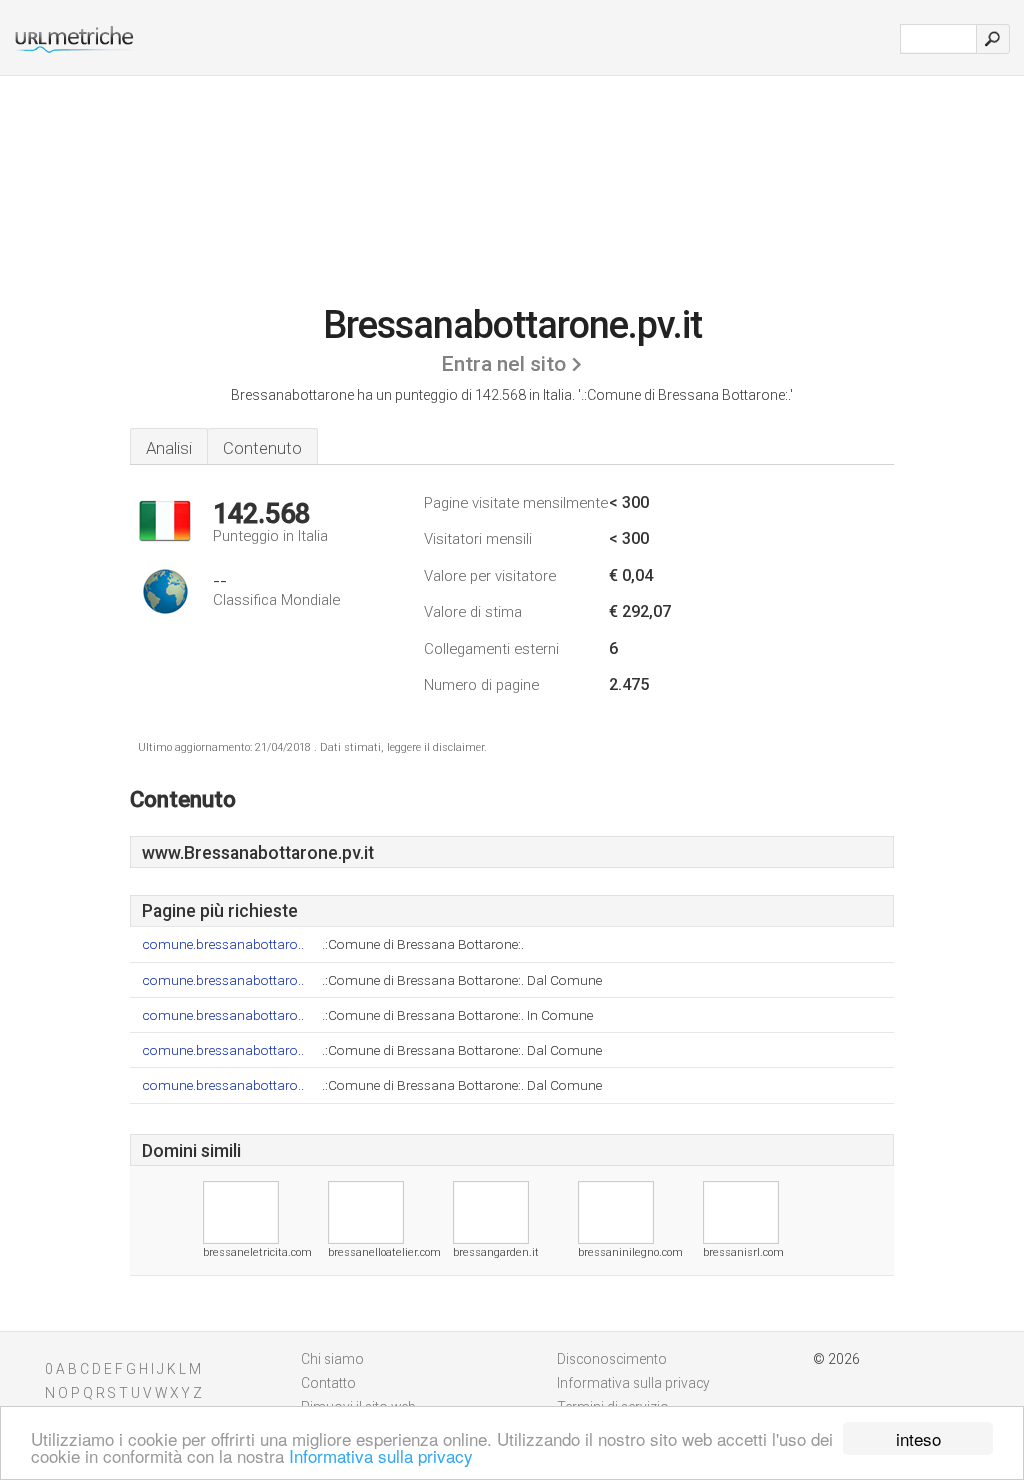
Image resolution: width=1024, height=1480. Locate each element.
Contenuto (262, 448)
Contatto (328, 1383)
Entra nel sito (503, 364)
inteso (918, 1438)
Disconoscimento (612, 1359)
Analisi (169, 448)
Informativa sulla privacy (381, 1455)
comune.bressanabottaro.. (223, 944)
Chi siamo (332, 1359)
